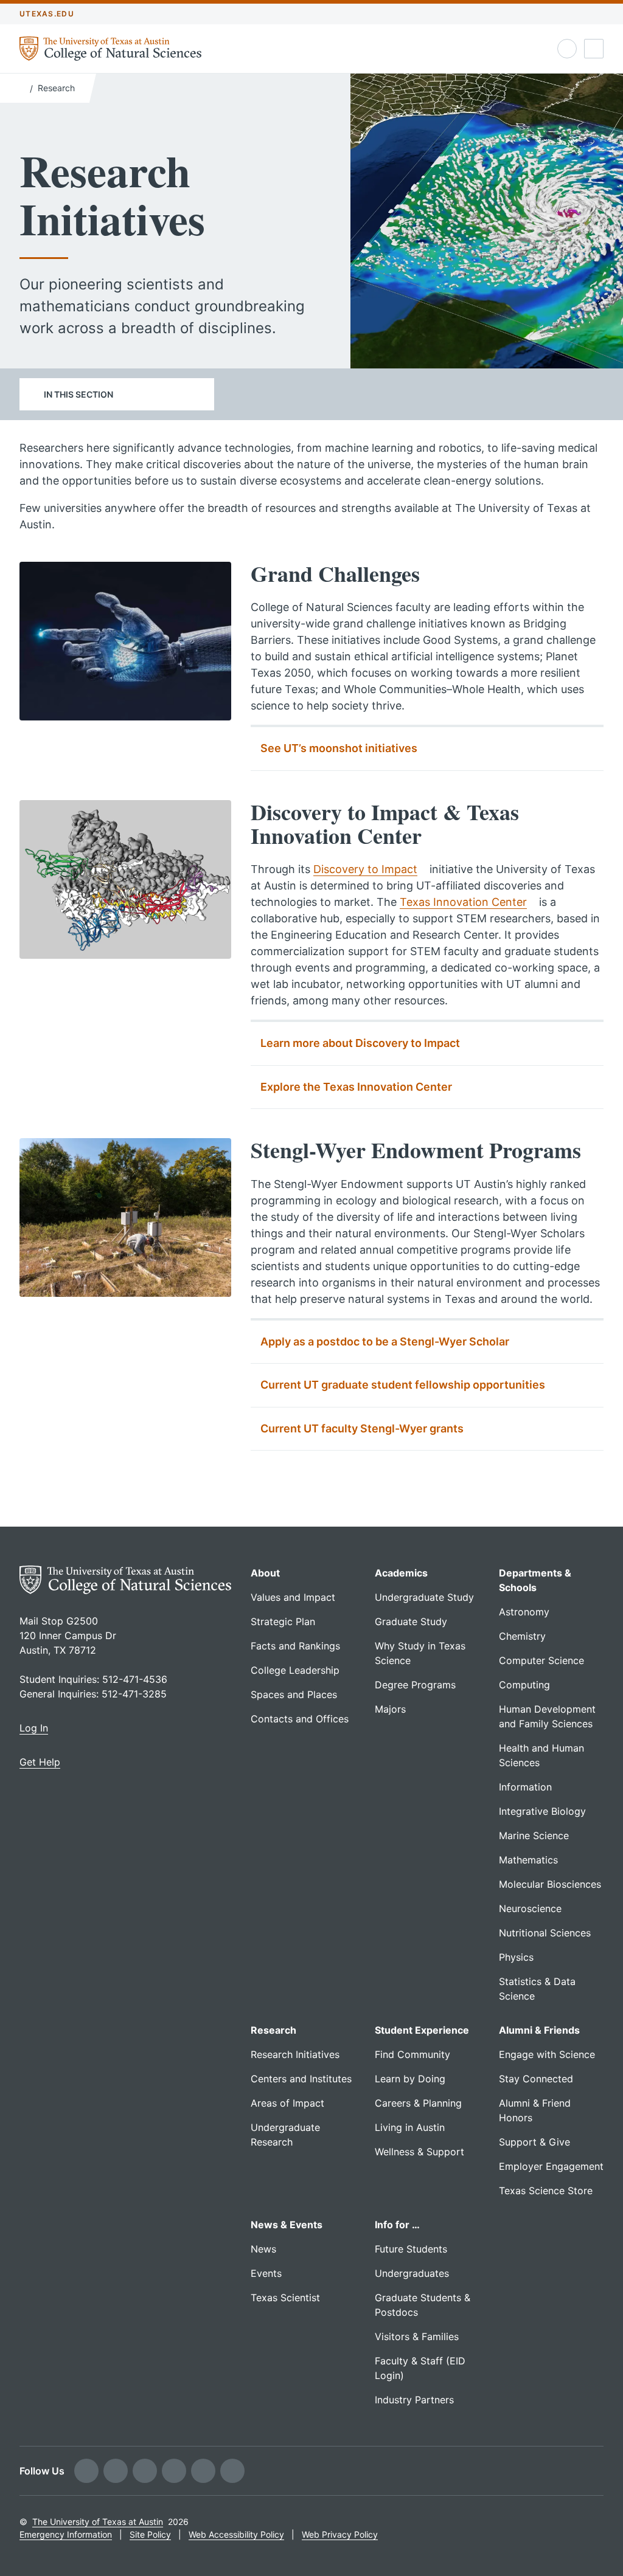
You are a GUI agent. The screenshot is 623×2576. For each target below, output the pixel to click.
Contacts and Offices (300, 1719)
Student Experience (422, 2030)
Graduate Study (411, 1621)
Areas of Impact (287, 2103)
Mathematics (528, 1860)
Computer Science (541, 1660)
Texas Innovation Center (463, 902)
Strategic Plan (283, 1621)
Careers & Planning (418, 2103)
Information (525, 1787)
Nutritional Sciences (545, 1933)
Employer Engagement (551, 2166)
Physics (516, 1957)
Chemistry (522, 1636)
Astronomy (524, 1612)
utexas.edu (47, 14)
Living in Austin (410, 2127)
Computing (524, 1685)
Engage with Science (547, 2054)
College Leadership (295, 1670)
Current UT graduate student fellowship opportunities (403, 1385)
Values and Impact (293, 1597)
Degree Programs (415, 1685)
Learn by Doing (410, 2079)
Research (56, 88)
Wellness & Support (419, 2152)
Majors (390, 1709)
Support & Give (534, 2142)
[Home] (22, 87)
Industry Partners (414, 2400)
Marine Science (534, 1835)
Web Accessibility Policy (236, 2534)
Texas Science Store (546, 2191)
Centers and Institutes (301, 2079)
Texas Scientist (285, 2298)
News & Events (287, 2225)
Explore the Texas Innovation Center (356, 1087)
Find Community (412, 2054)
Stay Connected (536, 2079)
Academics (401, 1573)
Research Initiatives (295, 2054)
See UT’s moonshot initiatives (339, 748)
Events (266, 2273)
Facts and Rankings (295, 1646)
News (263, 2249)
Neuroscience (530, 1908)
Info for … (397, 2225)
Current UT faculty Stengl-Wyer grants (362, 1428)
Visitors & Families (417, 2336)
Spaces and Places (294, 1694)
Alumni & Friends (539, 2030)
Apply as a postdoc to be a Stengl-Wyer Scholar (385, 1342)
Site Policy (150, 2534)
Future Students (411, 2249)
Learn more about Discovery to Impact (360, 1043)
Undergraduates (412, 2273)
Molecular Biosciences (550, 1884)
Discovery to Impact (365, 869)
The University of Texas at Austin (98, 2522)
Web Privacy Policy (340, 2534)
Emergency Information (66, 2534)
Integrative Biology (542, 1811)
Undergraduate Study (424, 1597)
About (265, 1573)
